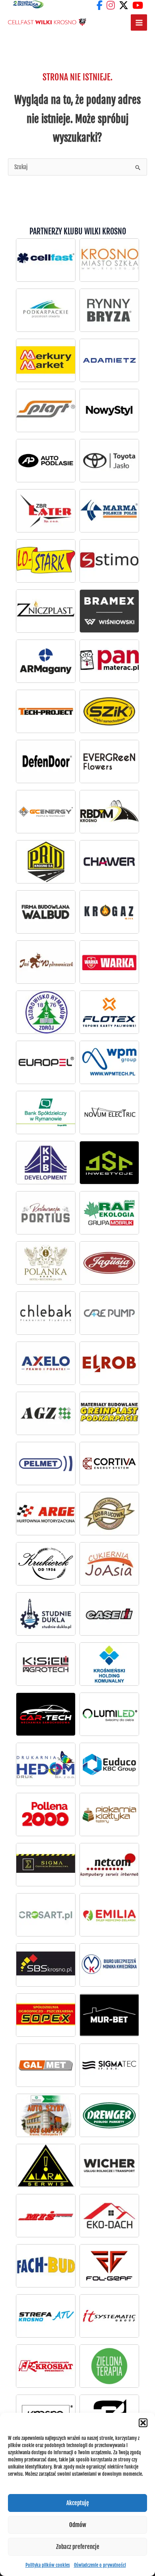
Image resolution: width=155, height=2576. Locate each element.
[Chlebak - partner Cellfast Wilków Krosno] (46, 1313)
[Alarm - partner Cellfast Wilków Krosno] (46, 2165)
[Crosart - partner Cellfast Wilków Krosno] (46, 1915)
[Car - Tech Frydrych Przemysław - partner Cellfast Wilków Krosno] (46, 1714)
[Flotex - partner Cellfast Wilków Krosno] (109, 1012)
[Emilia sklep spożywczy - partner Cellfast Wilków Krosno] (109, 1915)
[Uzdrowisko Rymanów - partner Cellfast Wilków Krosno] (46, 1012)
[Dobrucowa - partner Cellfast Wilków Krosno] (109, 1513)
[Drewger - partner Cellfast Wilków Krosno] (109, 2115)
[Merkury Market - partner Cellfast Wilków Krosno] (46, 360)
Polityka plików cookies (48, 2565)
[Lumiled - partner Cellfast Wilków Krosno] (109, 1714)
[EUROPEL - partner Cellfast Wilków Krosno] (46, 1062)
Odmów (78, 2525)
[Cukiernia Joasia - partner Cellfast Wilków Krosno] (109, 1564)
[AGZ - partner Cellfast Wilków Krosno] (46, 1413)
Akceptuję (78, 2503)
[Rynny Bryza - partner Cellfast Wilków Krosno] (109, 310)
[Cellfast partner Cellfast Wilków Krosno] (46, 260)
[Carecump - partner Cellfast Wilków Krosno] (109, 1313)
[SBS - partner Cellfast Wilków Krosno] (46, 1965)
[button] (143, 2423)
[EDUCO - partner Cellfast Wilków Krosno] (109, 1764)
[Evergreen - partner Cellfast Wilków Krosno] (109, 761)
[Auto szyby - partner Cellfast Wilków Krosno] (46, 2115)
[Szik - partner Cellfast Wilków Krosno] (109, 711)
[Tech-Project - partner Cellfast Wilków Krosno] (46, 711)
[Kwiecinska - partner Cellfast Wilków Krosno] (109, 1965)
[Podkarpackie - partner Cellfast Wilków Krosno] (46, 310)
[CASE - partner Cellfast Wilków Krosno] (109, 1614)
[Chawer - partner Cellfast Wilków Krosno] (109, 862)
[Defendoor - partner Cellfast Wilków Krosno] (46, 761)
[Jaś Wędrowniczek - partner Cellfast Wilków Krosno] (46, 962)
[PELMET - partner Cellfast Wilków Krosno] (46, 1463)
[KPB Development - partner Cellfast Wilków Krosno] (46, 1162)
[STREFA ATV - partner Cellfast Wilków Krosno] (46, 2316)
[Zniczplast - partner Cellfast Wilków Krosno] (46, 611)
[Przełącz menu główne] (139, 22)
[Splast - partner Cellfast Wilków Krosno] (46, 410)
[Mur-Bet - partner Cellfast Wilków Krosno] (109, 2015)
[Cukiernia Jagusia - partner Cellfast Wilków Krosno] (109, 1263)
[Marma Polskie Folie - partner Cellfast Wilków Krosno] (109, 511)
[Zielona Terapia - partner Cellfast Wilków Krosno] (109, 2366)
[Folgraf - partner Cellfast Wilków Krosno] (109, 2266)
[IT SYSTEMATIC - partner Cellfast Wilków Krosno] (109, 2316)
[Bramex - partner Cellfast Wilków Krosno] (109, 611)
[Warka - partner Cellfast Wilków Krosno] (109, 962)
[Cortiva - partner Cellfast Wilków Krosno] (109, 1463)
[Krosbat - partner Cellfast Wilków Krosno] (46, 2366)
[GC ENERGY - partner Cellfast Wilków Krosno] (46, 811)
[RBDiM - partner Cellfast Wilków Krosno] (109, 811)
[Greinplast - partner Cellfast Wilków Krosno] (109, 1413)
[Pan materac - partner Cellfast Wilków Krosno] (109, 661)
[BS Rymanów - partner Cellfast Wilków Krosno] (46, 1112)
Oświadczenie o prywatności (100, 2565)
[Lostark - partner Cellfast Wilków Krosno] (46, 561)
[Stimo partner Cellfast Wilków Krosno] (109, 561)
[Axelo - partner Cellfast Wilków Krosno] (46, 1363)
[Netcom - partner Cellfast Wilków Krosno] (109, 1864)
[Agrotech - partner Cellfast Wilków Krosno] (46, 1664)
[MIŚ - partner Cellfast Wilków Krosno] (46, 2215)
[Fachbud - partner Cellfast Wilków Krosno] (46, 2266)
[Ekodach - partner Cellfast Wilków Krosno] (109, 2215)
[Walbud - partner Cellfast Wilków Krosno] (46, 912)
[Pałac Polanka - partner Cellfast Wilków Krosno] (46, 1263)
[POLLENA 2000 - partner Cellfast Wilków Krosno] (46, 1814)
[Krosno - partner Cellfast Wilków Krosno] (109, 260)
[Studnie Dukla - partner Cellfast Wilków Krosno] (46, 1614)
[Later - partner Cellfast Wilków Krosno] (46, 511)
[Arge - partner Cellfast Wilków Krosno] (46, 1513)
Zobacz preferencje (78, 2547)
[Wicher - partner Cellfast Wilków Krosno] (109, 2165)
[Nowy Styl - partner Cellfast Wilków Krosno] (109, 410)
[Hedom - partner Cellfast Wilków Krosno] (46, 1764)
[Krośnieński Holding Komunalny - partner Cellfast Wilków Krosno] (109, 1664)
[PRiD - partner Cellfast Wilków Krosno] (46, 862)
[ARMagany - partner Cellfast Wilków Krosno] (46, 661)
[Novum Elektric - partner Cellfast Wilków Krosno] (109, 1112)
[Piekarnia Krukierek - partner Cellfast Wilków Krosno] (46, 1564)
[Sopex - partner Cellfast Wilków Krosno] (46, 2015)
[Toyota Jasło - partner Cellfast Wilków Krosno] (46, 460)
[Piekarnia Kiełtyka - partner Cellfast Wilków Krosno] (109, 1814)
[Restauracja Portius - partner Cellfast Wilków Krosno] (46, 1213)
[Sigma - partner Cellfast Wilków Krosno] (46, 1864)
